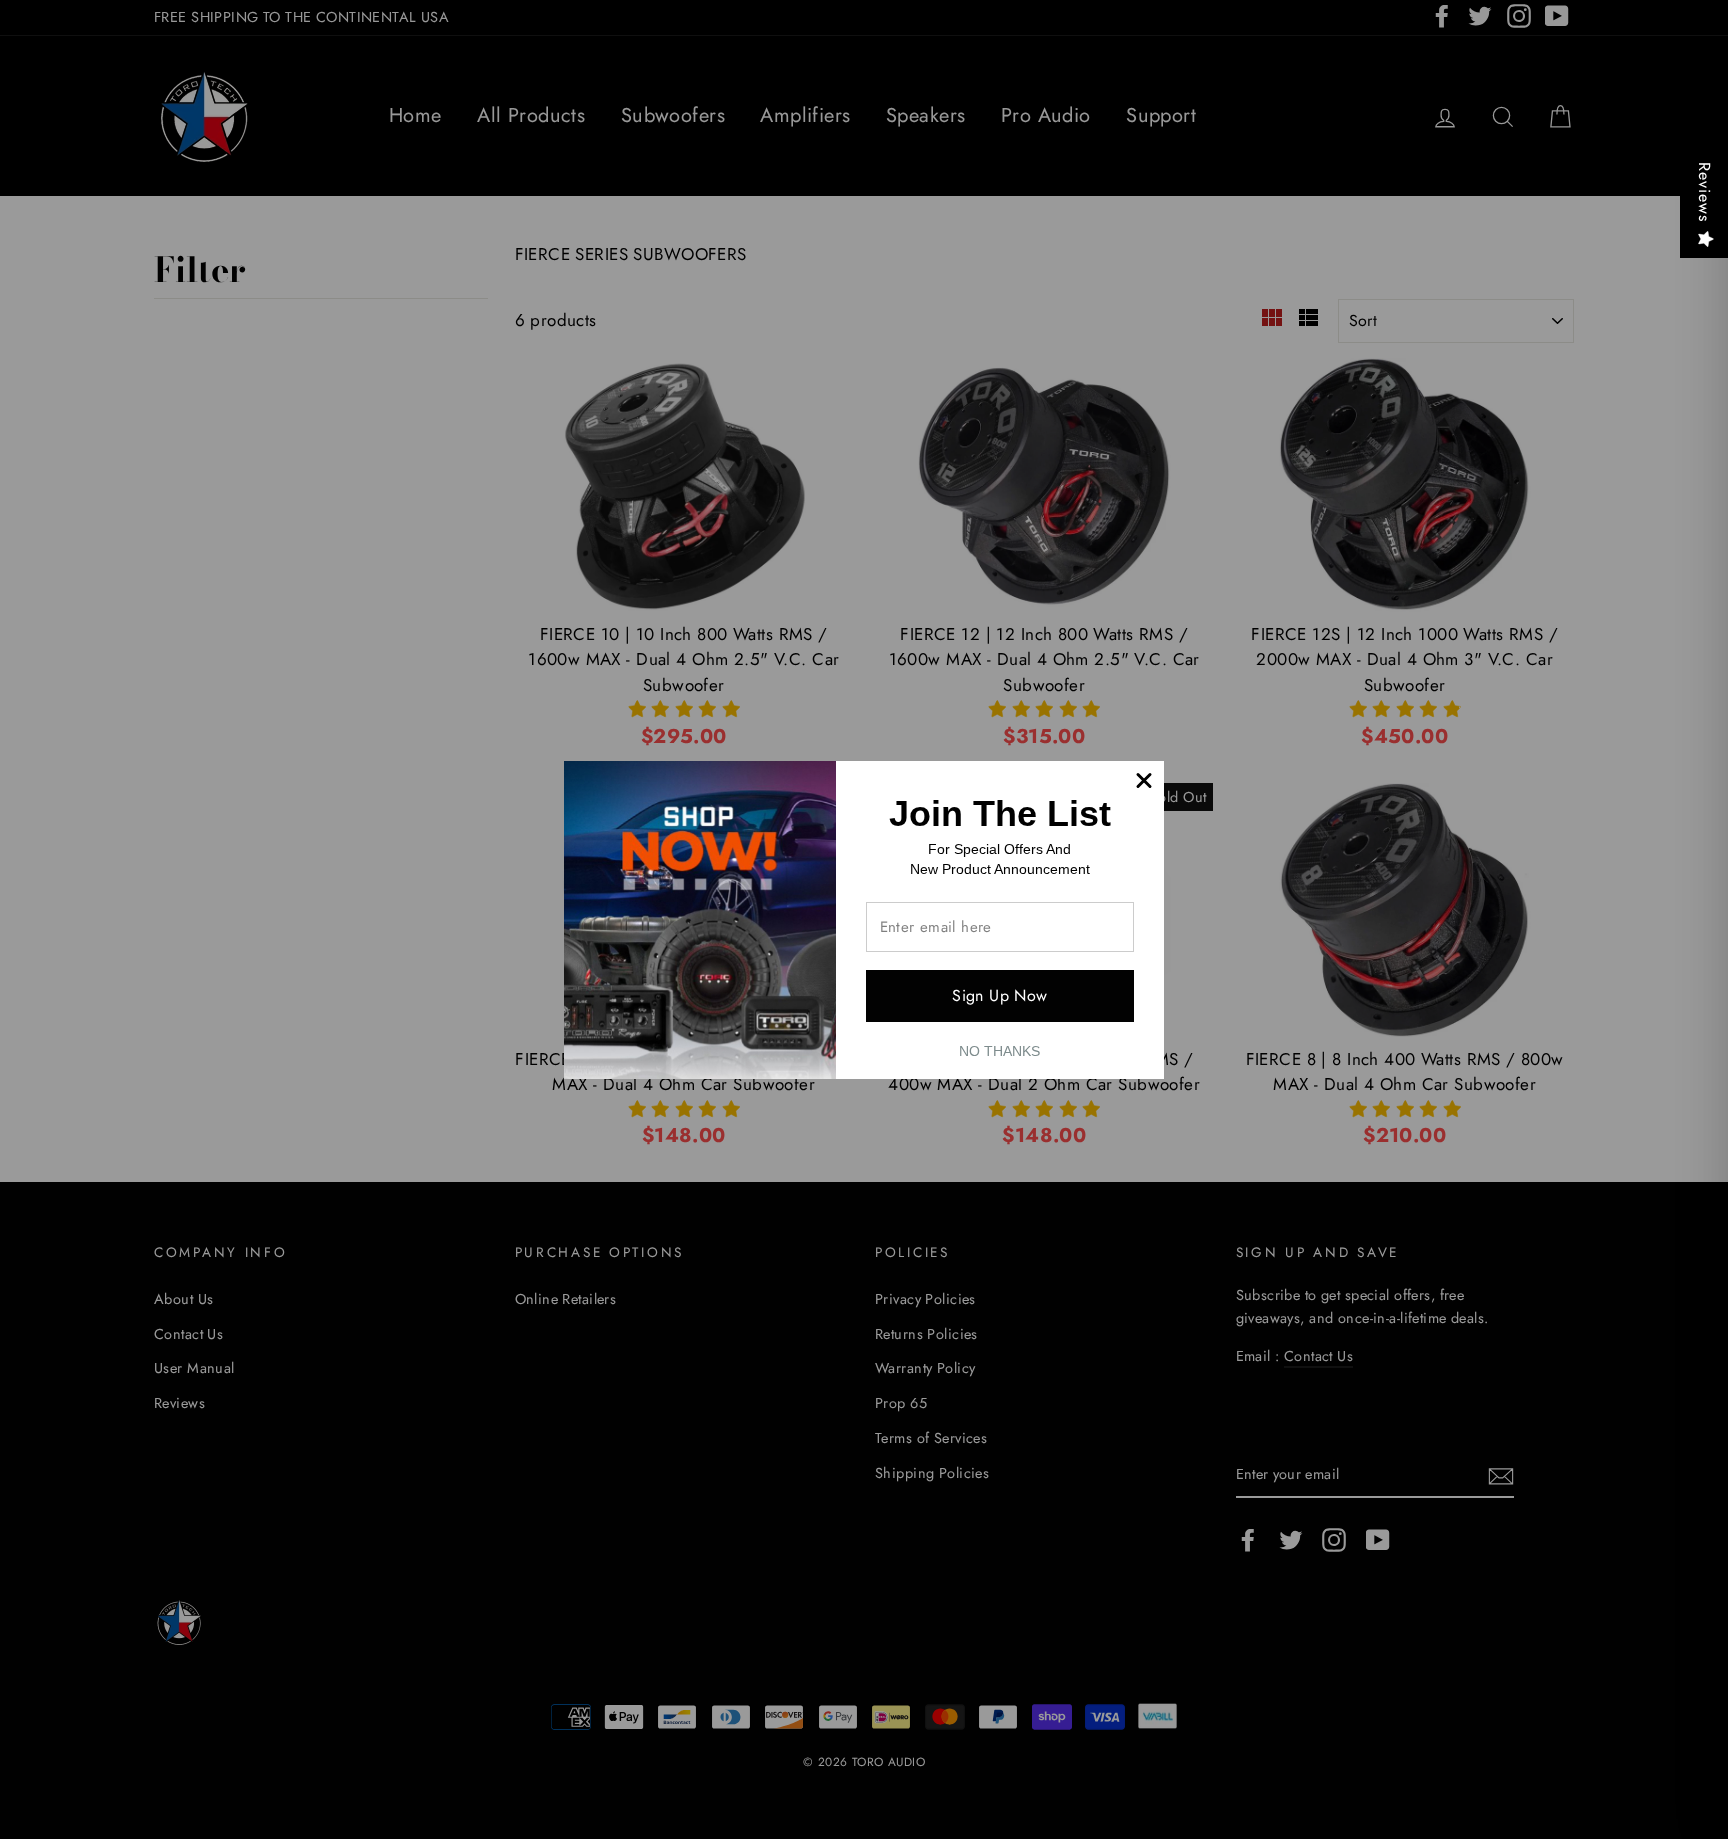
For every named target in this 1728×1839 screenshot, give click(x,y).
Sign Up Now (999, 995)
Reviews (1704, 192)
